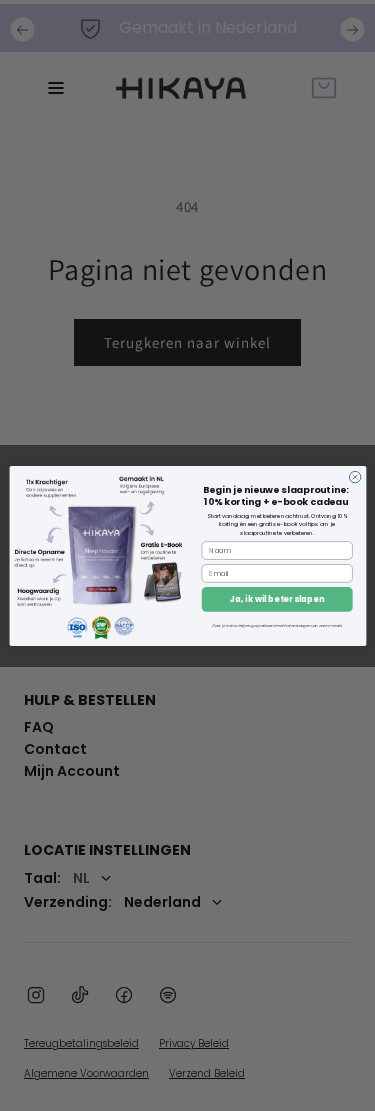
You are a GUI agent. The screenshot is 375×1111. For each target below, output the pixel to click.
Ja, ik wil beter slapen (277, 598)
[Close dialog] (354, 476)
